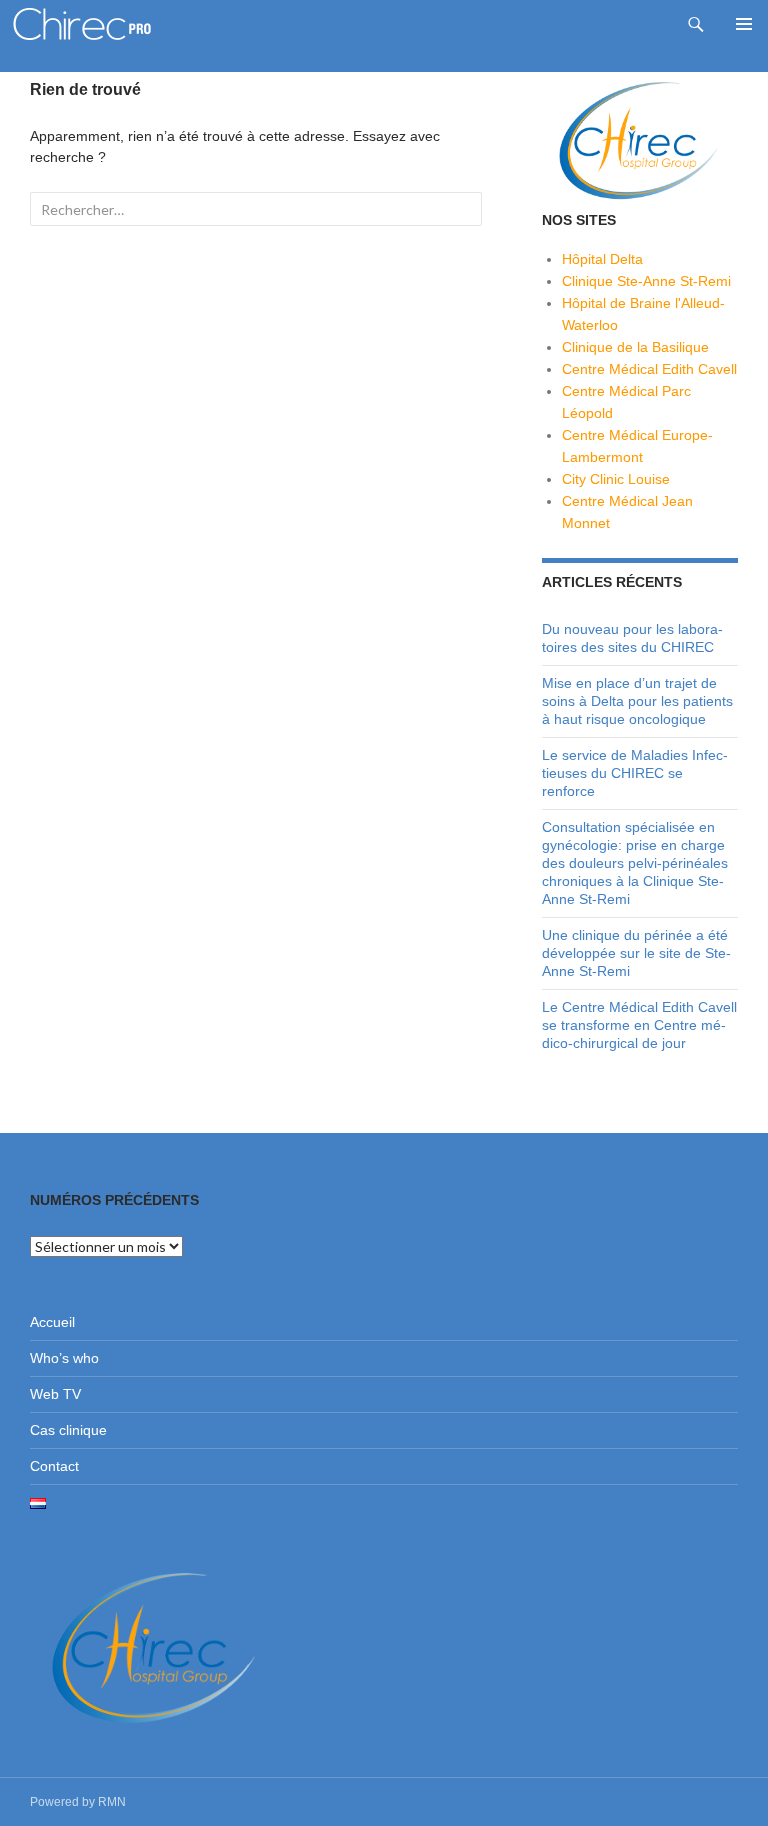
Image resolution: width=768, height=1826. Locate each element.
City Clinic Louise (616, 479)
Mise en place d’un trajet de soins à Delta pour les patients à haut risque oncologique (637, 701)
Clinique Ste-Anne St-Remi (646, 281)
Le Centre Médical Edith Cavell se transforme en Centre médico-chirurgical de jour (639, 1025)
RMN (112, 1802)
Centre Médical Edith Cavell (649, 369)
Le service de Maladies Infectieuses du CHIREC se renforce (635, 773)
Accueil (52, 1322)
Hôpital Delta (602, 259)
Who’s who (64, 1358)
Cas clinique (68, 1430)
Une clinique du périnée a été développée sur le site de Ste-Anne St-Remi (636, 953)
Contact (54, 1466)
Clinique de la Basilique (635, 347)
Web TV (55, 1394)
